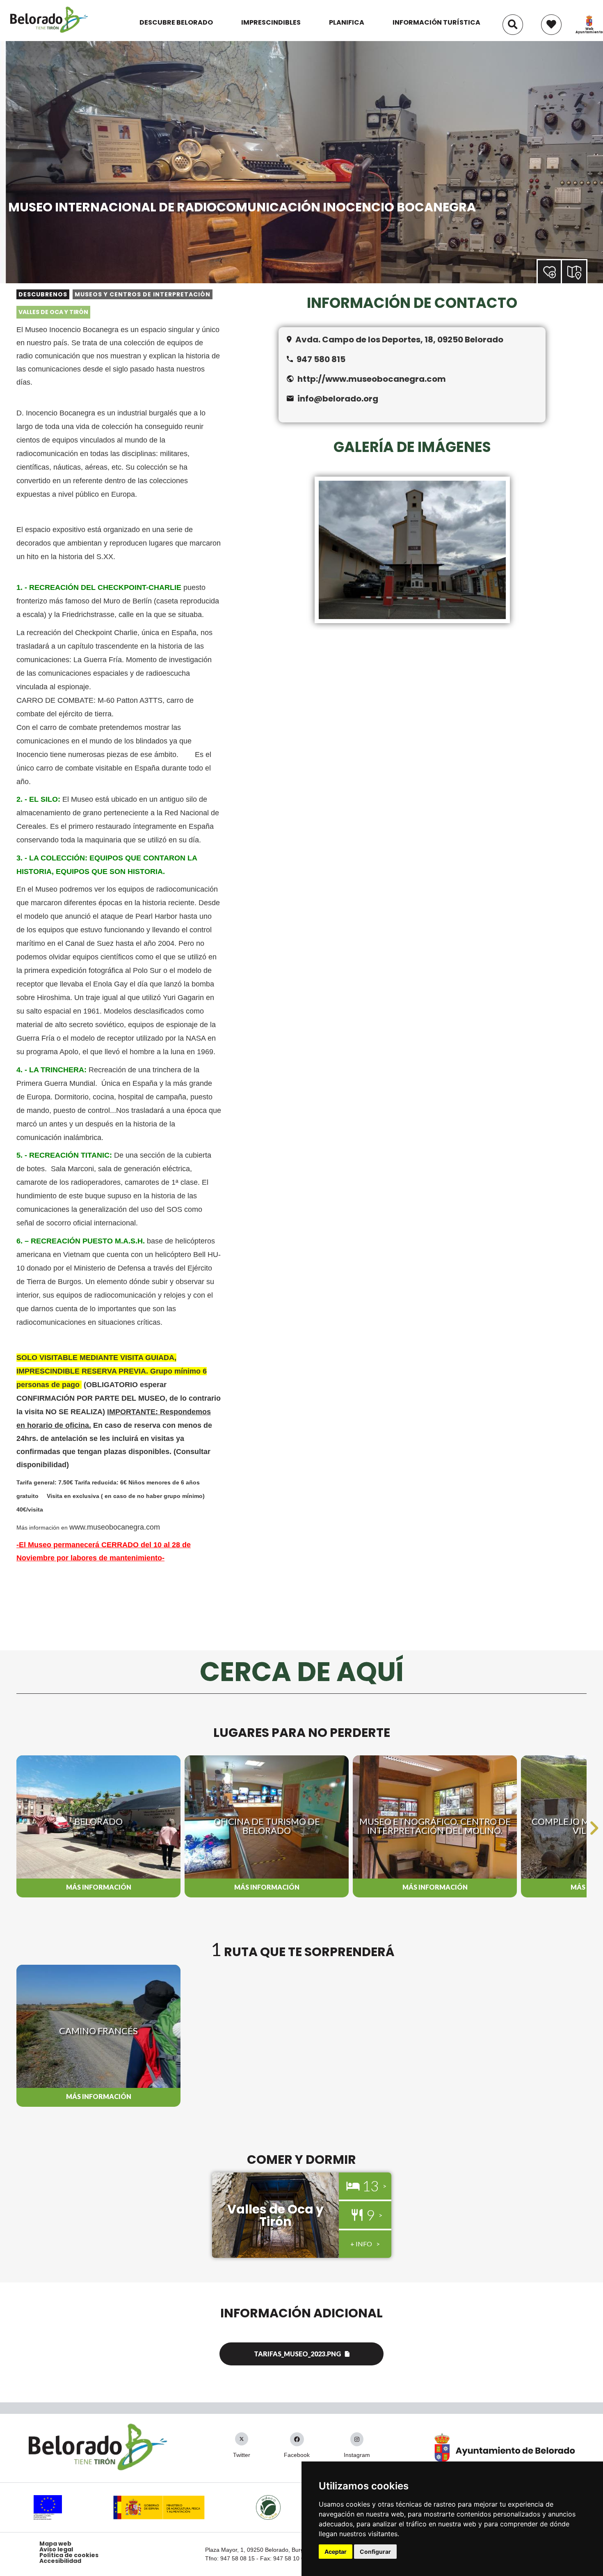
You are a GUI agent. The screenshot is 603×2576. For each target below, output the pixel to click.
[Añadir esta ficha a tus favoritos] (561, 272)
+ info (361, 2244)
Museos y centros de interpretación (143, 294)
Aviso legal (56, 2549)
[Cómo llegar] (575, 271)
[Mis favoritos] (551, 21)
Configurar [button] (375, 2552)
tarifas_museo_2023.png (297, 2354)
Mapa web (55, 2544)
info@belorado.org (338, 399)
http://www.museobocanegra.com (372, 379)
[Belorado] (49, 32)
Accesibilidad (60, 2561)
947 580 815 (321, 359)
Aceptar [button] (336, 2552)
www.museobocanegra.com (116, 1527)
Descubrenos (43, 294)
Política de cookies (69, 2555)
